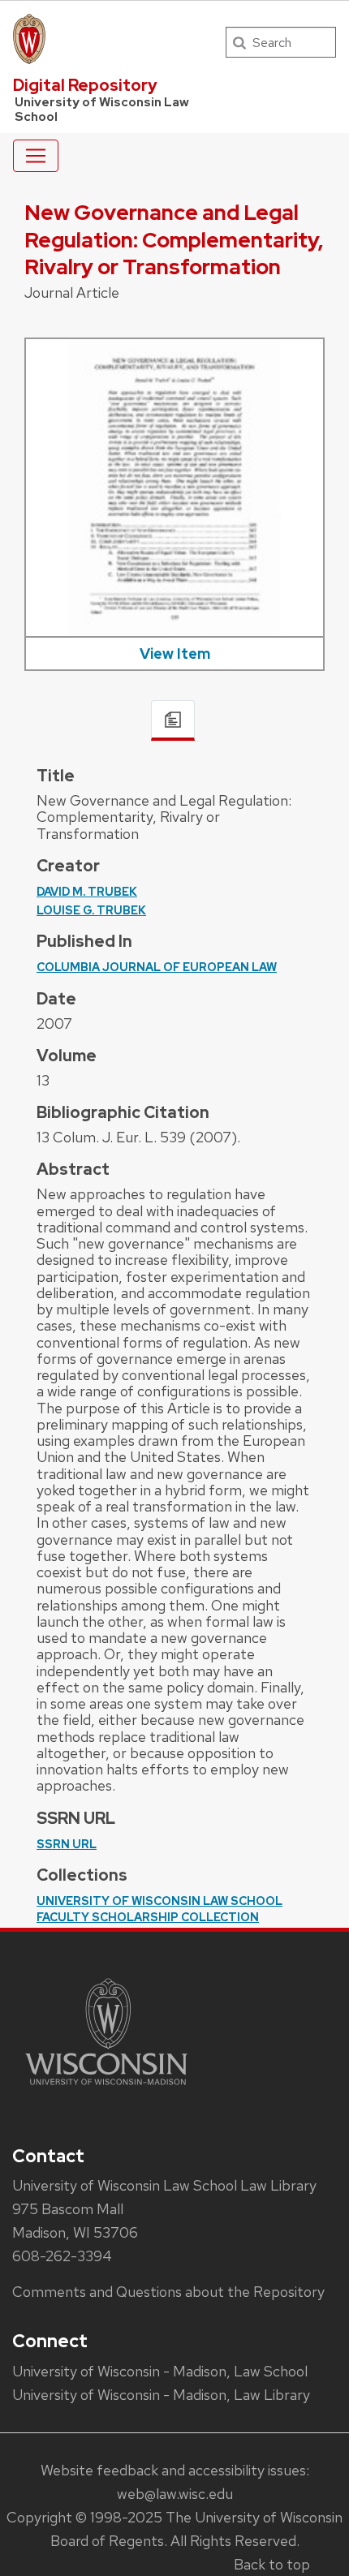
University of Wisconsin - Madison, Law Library (161, 2395)
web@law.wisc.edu (175, 2494)
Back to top (272, 2564)
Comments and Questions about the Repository (168, 2292)
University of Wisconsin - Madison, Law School (160, 2371)
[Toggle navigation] (36, 156)
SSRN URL (67, 1844)
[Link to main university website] (106, 2088)
